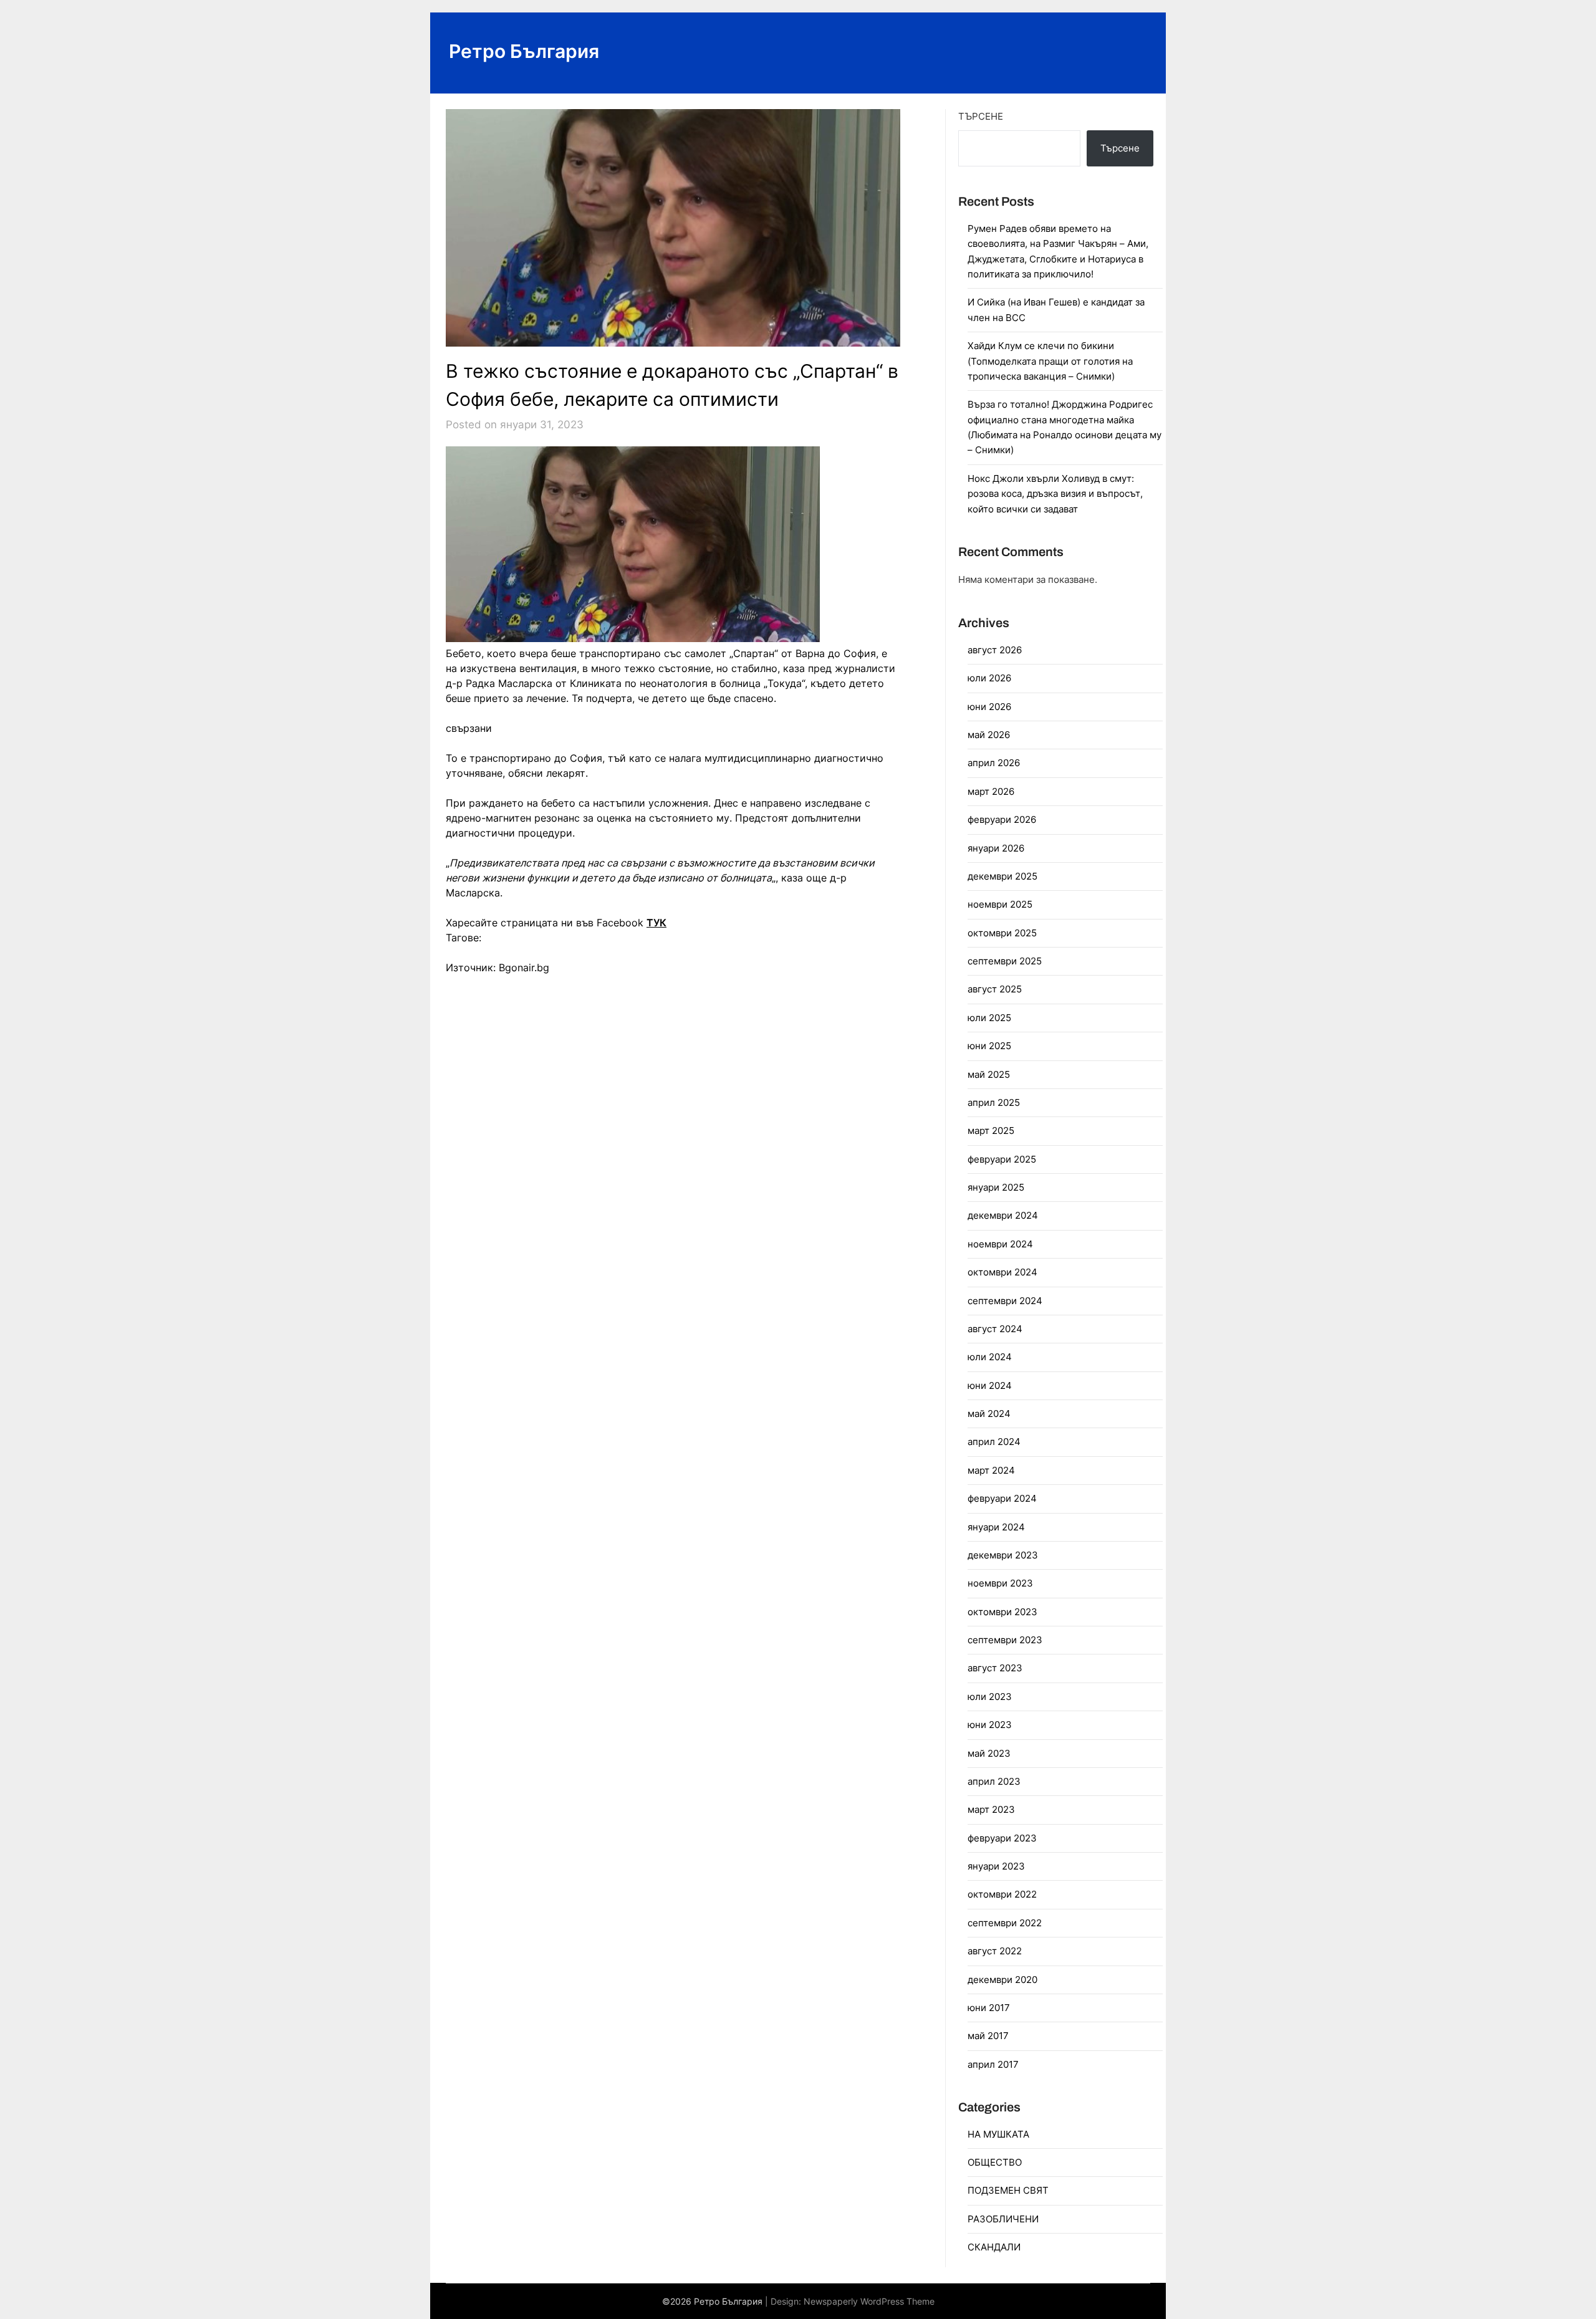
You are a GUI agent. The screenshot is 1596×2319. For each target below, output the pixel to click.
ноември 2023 (1000, 1583)
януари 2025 (996, 1187)
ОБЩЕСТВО (995, 2162)
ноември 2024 (1000, 1244)
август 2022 (995, 1951)
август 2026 (995, 650)
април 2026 (994, 763)
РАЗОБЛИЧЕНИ (1003, 2219)
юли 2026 (989, 678)
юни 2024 (990, 1385)
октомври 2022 (1002, 1894)
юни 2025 (989, 1046)
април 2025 (994, 1102)
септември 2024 (1005, 1301)
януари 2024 (996, 1527)
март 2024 (991, 1470)
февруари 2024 (1002, 1498)
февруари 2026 (1002, 819)
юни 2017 (989, 2008)
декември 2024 (1003, 1215)
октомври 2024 (1002, 1272)
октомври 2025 (1002, 933)
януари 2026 (996, 848)
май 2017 (988, 2036)
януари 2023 (996, 1866)
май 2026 (989, 735)
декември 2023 (1003, 1555)
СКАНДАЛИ (994, 2247)
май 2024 (989, 1414)
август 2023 (995, 1668)
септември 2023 (1005, 1640)
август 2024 (995, 1329)
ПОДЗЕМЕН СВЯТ (1008, 2190)
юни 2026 (989, 707)
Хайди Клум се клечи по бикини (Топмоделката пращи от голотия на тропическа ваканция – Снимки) (1050, 361)
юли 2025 (989, 1018)
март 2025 (991, 1131)
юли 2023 (990, 1697)
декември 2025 (1002, 876)
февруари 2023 (1002, 1838)
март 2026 (991, 791)
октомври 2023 (1002, 1612)
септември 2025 (1005, 961)
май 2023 (989, 1753)
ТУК (656, 923)
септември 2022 (1005, 1923)
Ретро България (524, 51)
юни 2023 (990, 1725)
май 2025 (989, 1074)
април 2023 (994, 1781)
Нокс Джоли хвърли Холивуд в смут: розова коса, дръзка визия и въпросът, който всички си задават (1055, 494)
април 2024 (994, 1442)
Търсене (981, 116)
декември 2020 (1002, 1980)
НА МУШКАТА (998, 2134)
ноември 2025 (1000, 904)
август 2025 (995, 989)
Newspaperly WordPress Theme (869, 2301)
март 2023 (991, 1809)
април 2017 (993, 2064)
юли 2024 (990, 1357)
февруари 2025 (1002, 1159)
